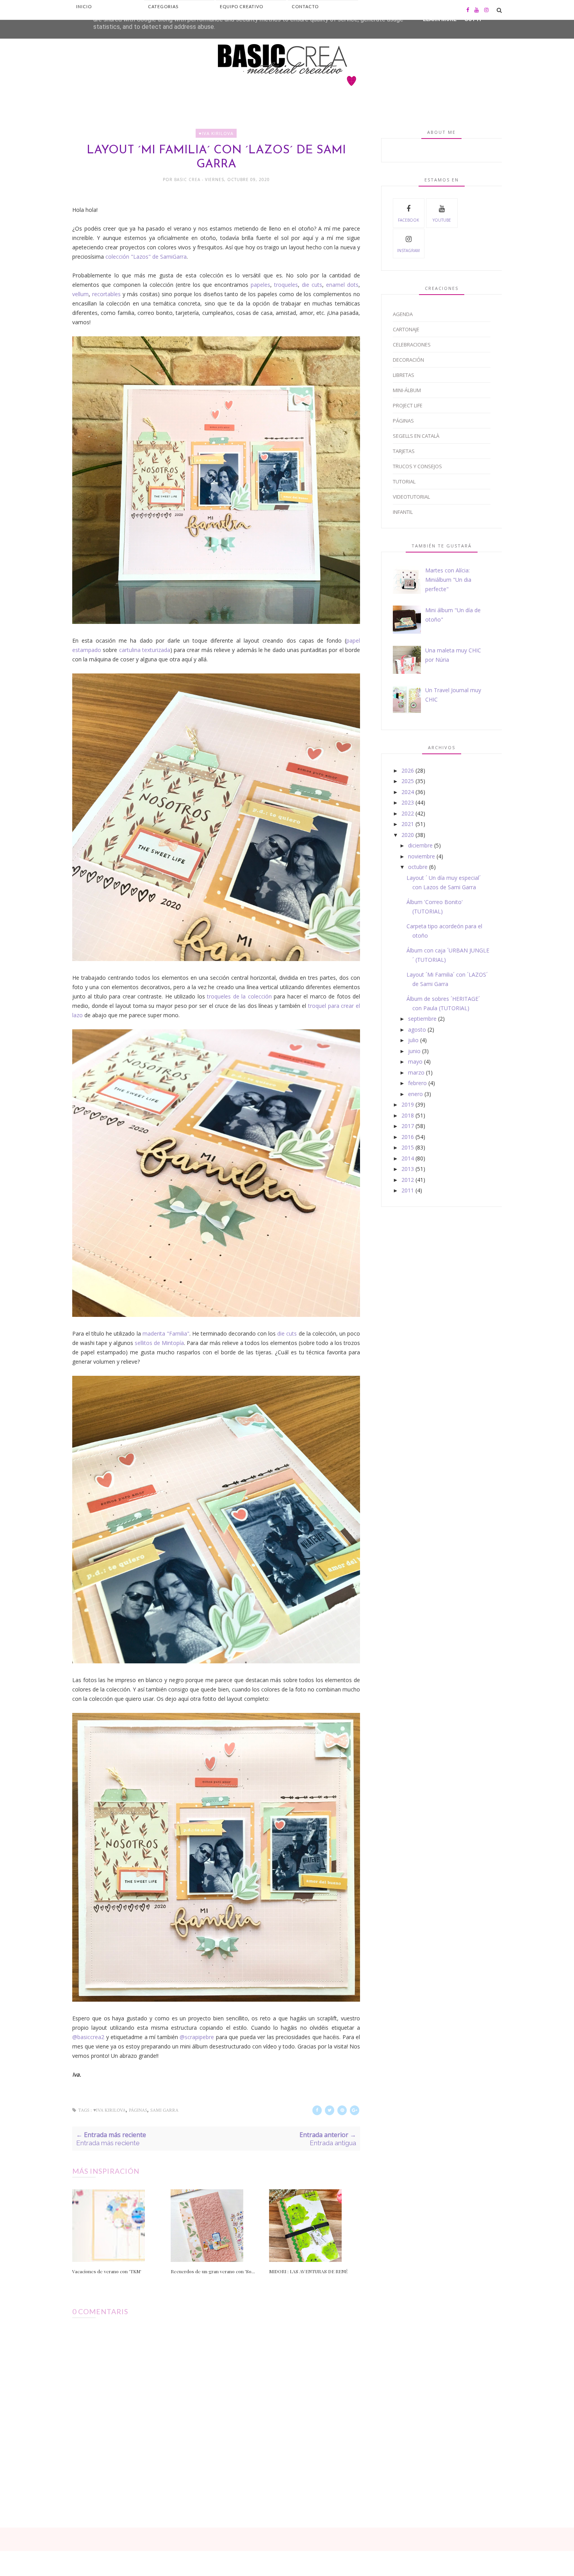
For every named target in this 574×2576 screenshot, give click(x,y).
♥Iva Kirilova (216, 133)
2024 (408, 792)
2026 (408, 770)
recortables (106, 294)
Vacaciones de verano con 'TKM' (107, 2271)
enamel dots (342, 285)
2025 (408, 781)
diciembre (420, 845)
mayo (415, 1061)
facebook (408, 220)
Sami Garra (164, 2110)
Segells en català (416, 436)
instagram (408, 250)
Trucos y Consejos (417, 466)
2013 (408, 1169)
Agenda (403, 314)
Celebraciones (412, 345)
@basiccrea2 (88, 2037)
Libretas (404, 375)
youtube (442, 220)
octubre (418, 867)
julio (413, 1040)
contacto (305, 6)
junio (414, 1051)
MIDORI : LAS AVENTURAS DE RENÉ (308, 2271)
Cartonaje (406, 329)
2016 (408, 1137)
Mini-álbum (407, 390)
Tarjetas (404, 451)
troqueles (286, 285)
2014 (408, 1158)
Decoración (408, 360)
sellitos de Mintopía (159, 1343)
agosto (417, 1030)
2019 (408, 1104)
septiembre (422, 1019)
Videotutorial (411, 497)
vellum (80, 294)
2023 (408, 802)
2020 (408, 835)
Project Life (408, 405)
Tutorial (404, 481)
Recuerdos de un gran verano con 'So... (213, 2271)
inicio (84, 6)
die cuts (312, 285)
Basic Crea (188, 179)
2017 (408, 1126)
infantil (403, 512)
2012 (408, 1180)
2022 (408, 813)
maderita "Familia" (166, 1333)
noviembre (422, 856)
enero (415, 1094)
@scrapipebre (197, 2037)
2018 (408, 1115)
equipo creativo (242, 6)
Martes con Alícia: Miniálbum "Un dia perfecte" (448, 580)
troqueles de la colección (239, 996)
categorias (163, 6)
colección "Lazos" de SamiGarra (146, 257)
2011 (408, 1190)
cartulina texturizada (145, 650)
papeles (260, 285)
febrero (417, 1083)
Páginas (138, 2110)
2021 (408, 824)
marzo (416, 1072)
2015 (408, 1147)
